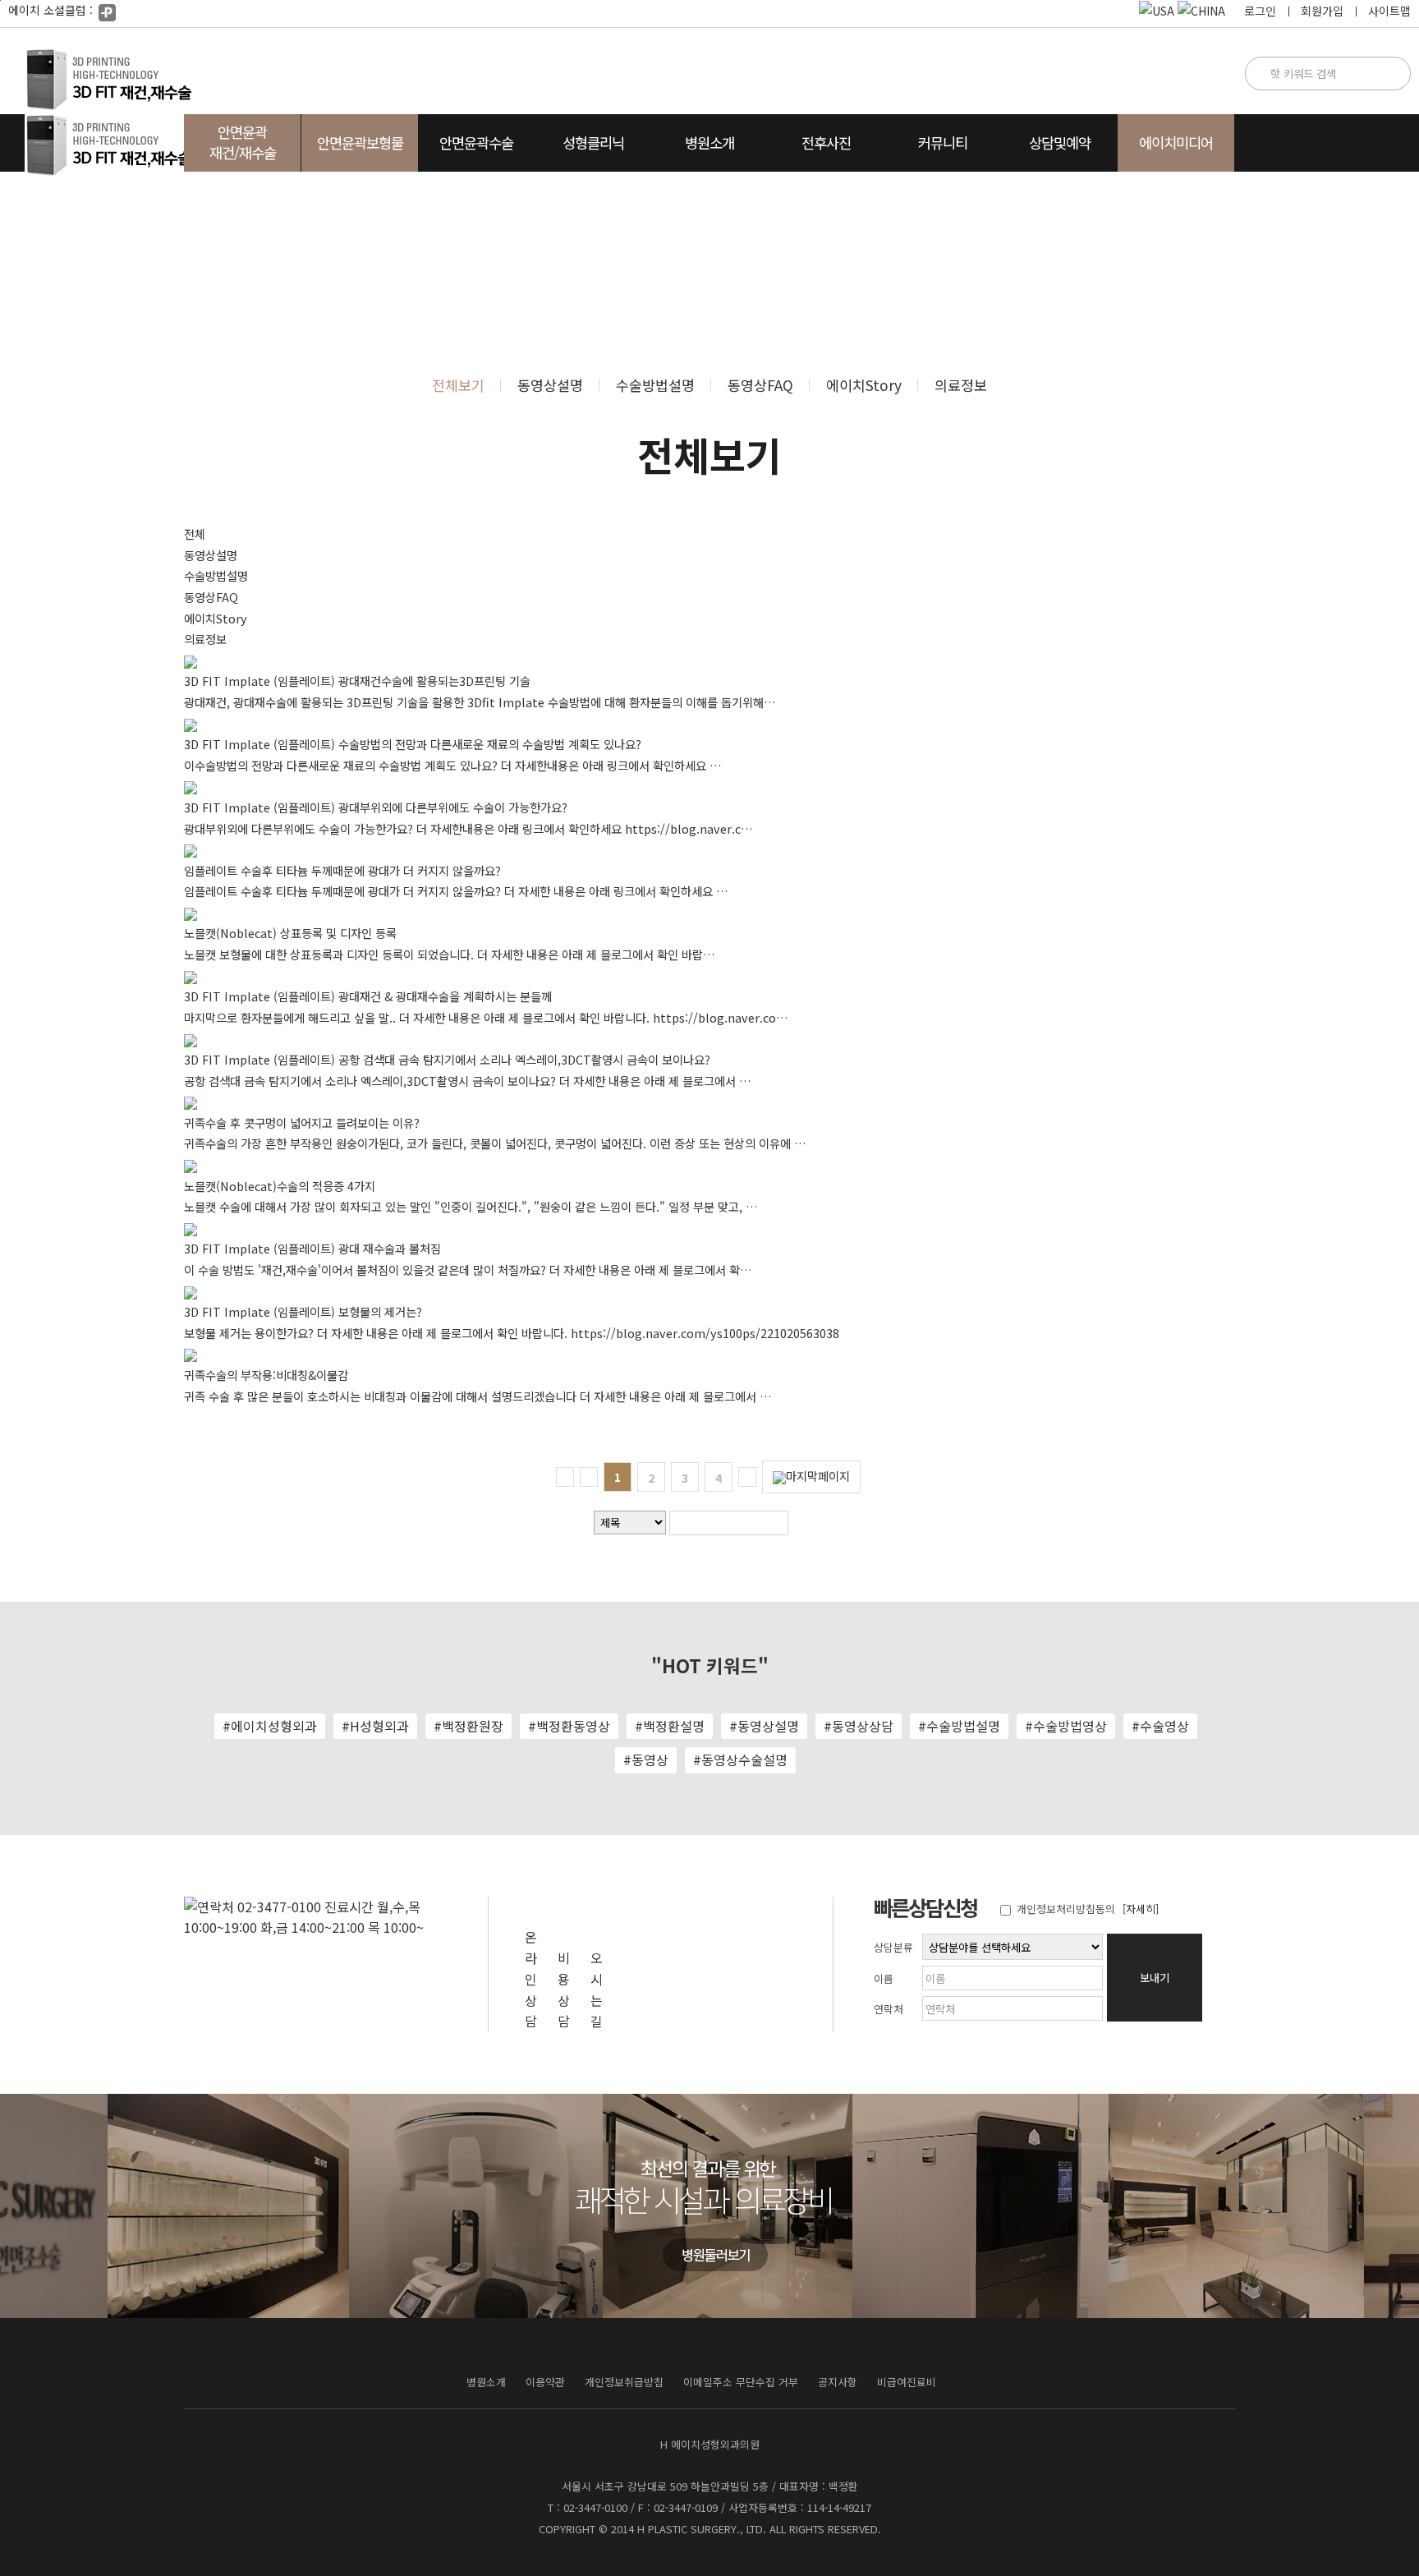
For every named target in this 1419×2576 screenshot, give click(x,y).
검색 (809, 1523)
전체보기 (458, 385)
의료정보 (961, 385)
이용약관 (545, 2382)
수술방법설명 (655, 385)
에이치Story (864, 385)
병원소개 (486, 2382)
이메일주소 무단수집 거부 (741, 2382)
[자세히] (1141, 1909)
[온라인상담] (1370, 258)
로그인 (1260, 11)
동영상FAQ (760, 385)
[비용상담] (1370, 394)
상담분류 (893, 1947)
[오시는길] (1370, 462)
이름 (884, 1978)
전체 (195, 534)
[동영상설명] (1370, 326)
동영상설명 (550, 385)
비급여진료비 (907, 2382)
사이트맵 (1389, 11)
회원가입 (1322, 11)
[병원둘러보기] (713, 2254)
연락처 (889, 2009)
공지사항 (838, 2382)
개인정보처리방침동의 (1064, 1909)
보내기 (1155, 1978)
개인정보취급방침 (624, 2382)
